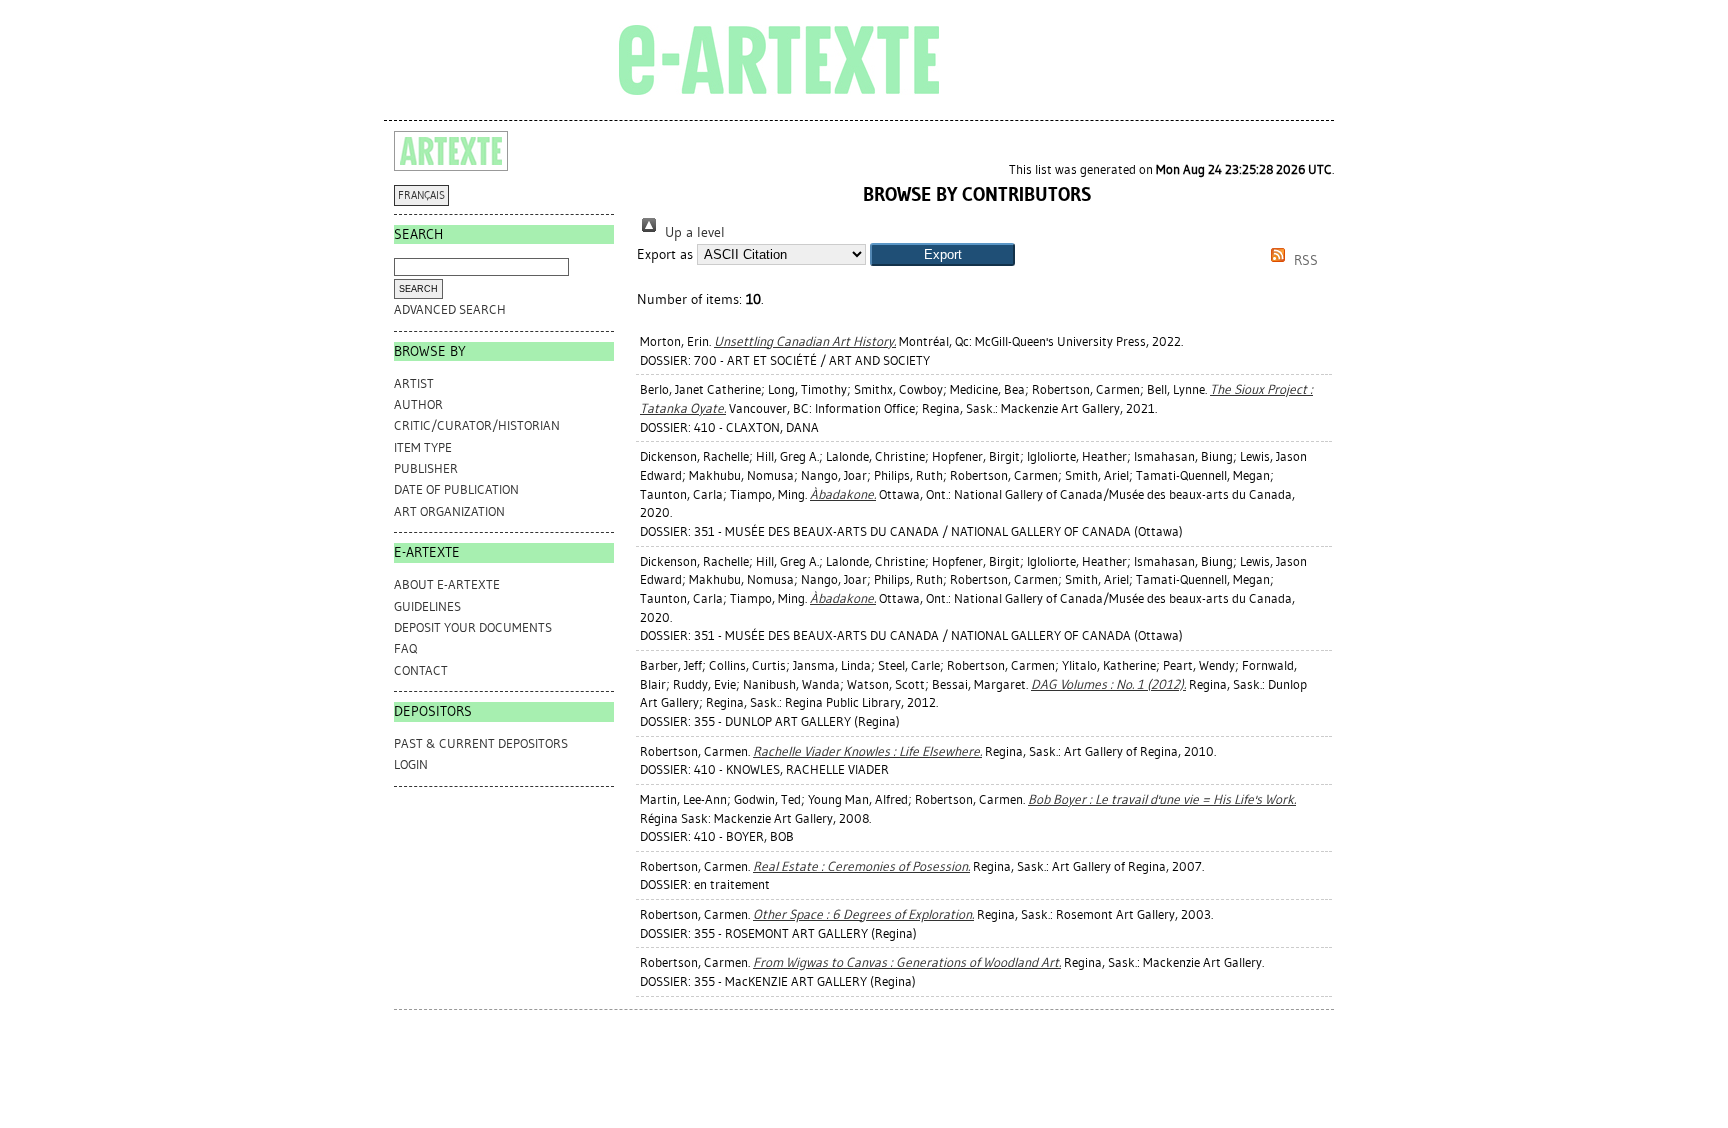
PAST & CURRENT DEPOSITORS (481, 743)
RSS (1304, 260)
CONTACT (421, 670)
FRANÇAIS (421, 195)
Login (411, 764)
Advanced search (450, 309)
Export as (665, 254)
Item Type (423, 447)
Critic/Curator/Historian (477, 425)
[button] (942, 254)
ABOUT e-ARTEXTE (447, 584)
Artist (414, 383)
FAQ (405, 648)
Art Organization (449, 511)
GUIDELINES (427, 606)
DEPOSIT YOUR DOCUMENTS (473, 627)
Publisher (426, 468)
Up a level (693, 232)
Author (418, 404)
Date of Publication (456, 489)
